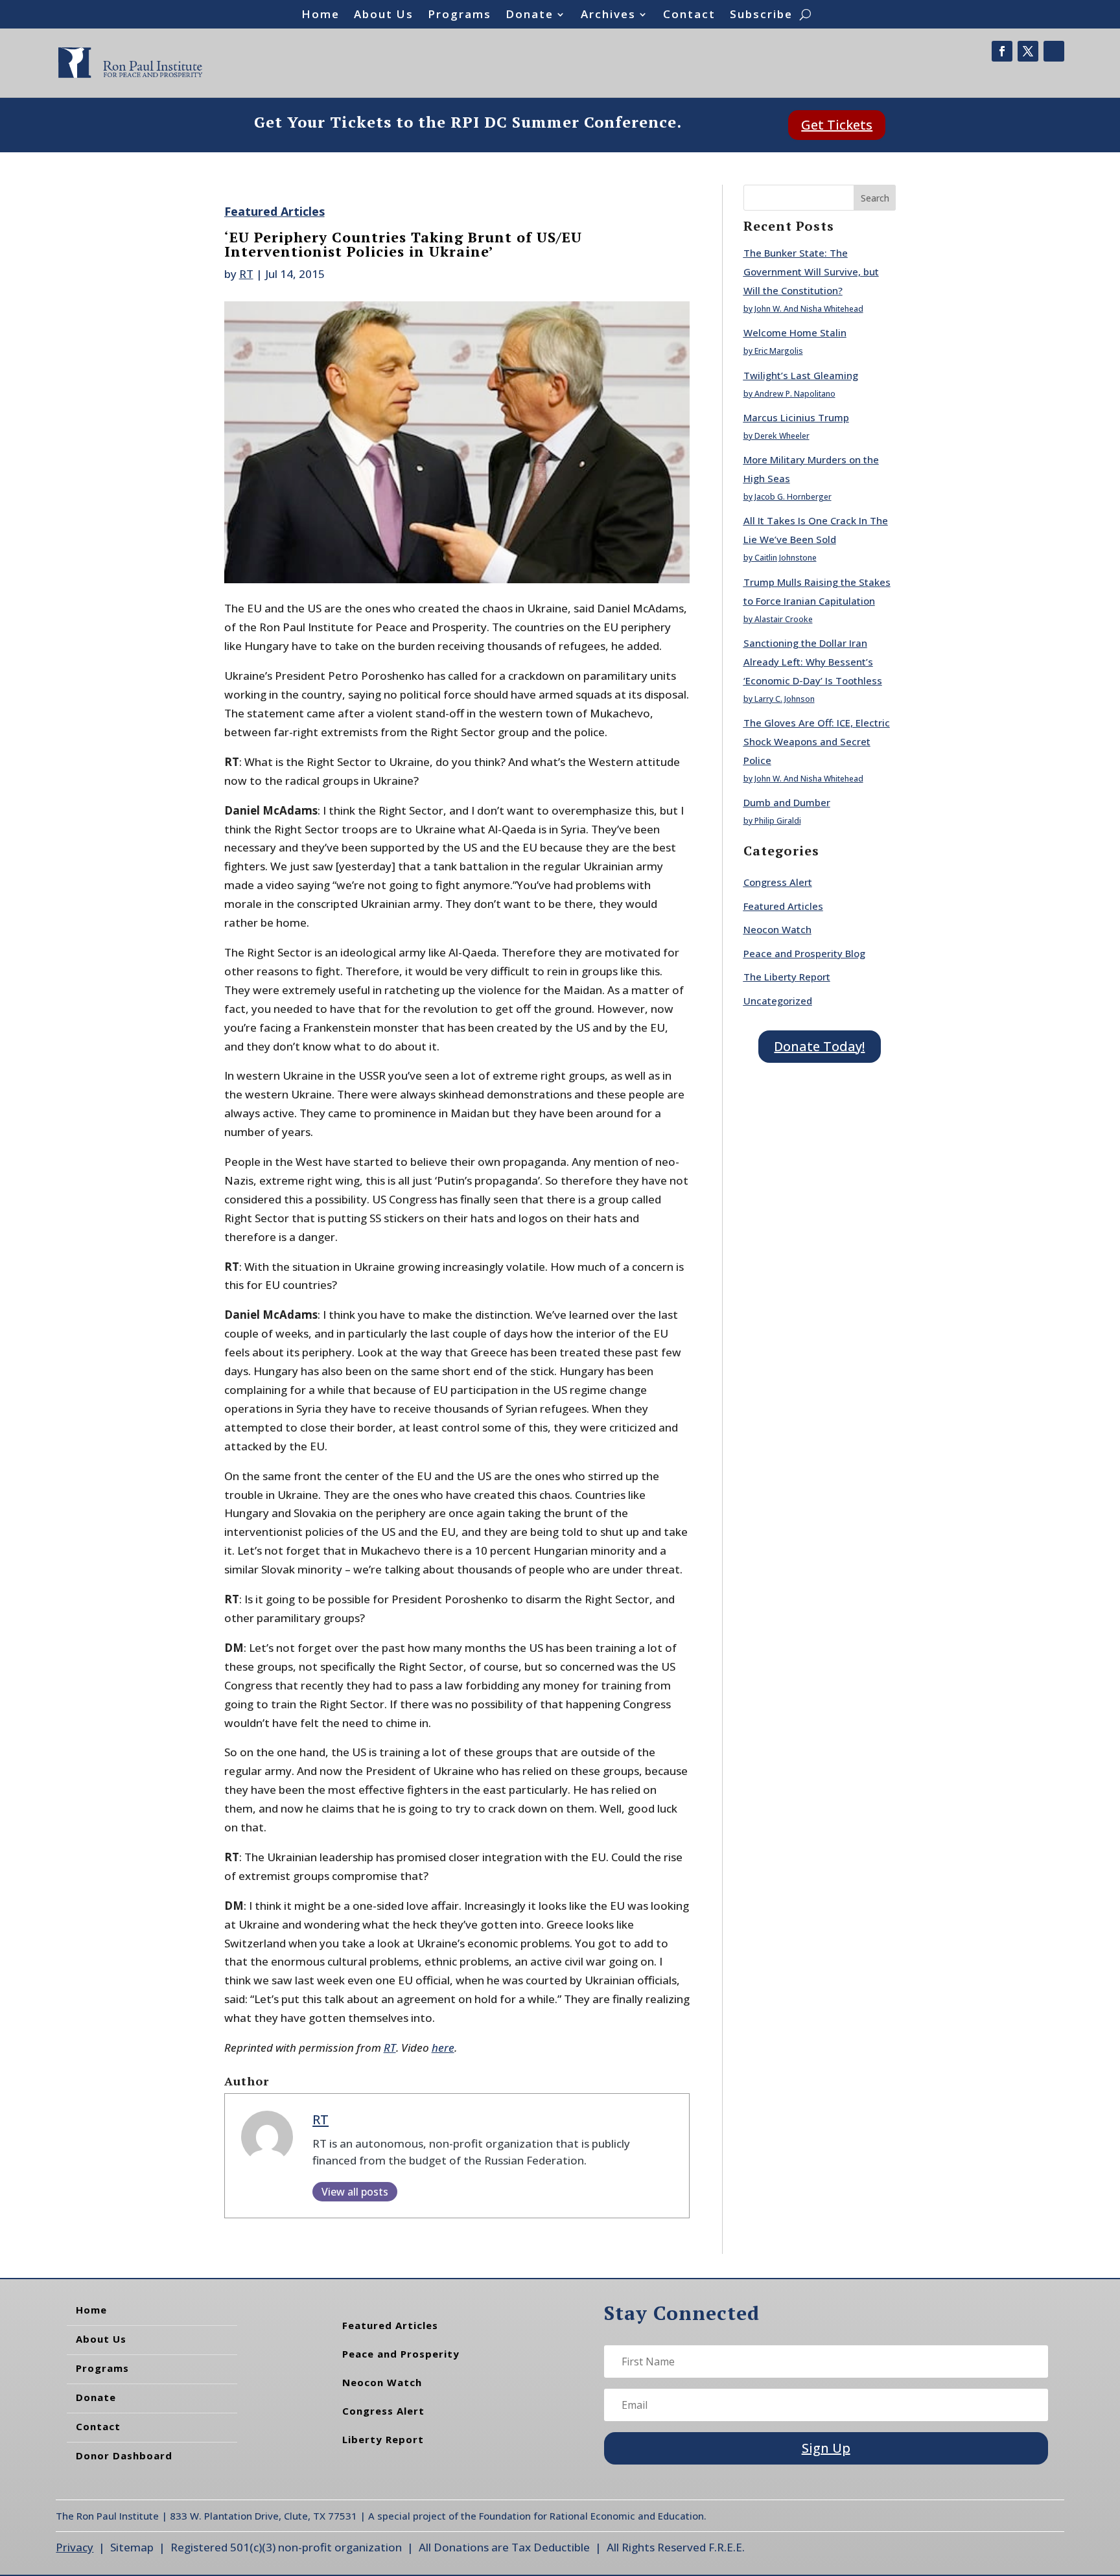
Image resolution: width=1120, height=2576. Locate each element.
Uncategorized (778, 1001)
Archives (608, 16)
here (443, 2048)
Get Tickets (837, 125)
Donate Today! (819, 1046)
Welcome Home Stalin (795, 332)
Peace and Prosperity (401, 2354)
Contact (689, 16)
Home (321, 16)
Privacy (75, 2547)
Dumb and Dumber (787, 802)
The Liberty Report (787, 977)
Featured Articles (274, 211)
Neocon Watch (777, 929)
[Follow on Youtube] (1054, 51)
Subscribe (761, 16)
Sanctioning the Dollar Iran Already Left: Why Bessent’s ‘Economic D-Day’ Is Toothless (813, 662)
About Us (384, 16)
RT (246, 274)
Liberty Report (383, 2439)
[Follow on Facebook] (1002, 51)
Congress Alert (778, 882)
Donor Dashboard (124, 2455)
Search (875, 198)
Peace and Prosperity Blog (804, 953)
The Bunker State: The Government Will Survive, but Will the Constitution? (811, 272)
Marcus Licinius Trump (796, 417)
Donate (530, 16)
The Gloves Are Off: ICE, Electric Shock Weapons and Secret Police (817, 741)
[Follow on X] (1028, 51)
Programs (460, 16)
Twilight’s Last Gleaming (801, 375)
